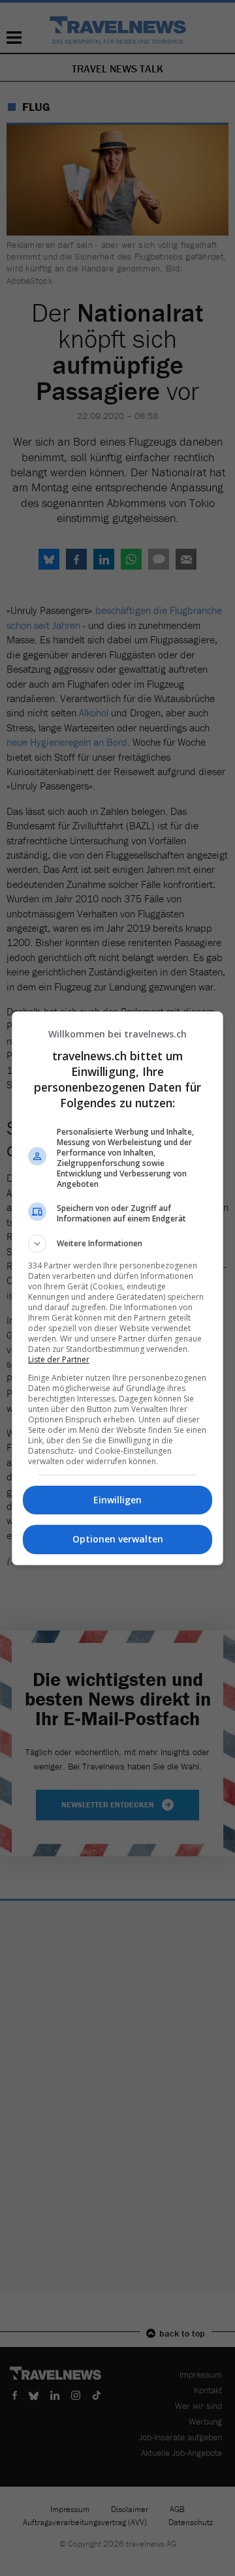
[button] (117, 1244)
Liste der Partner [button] (59, 1359)
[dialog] (117, 1288)
